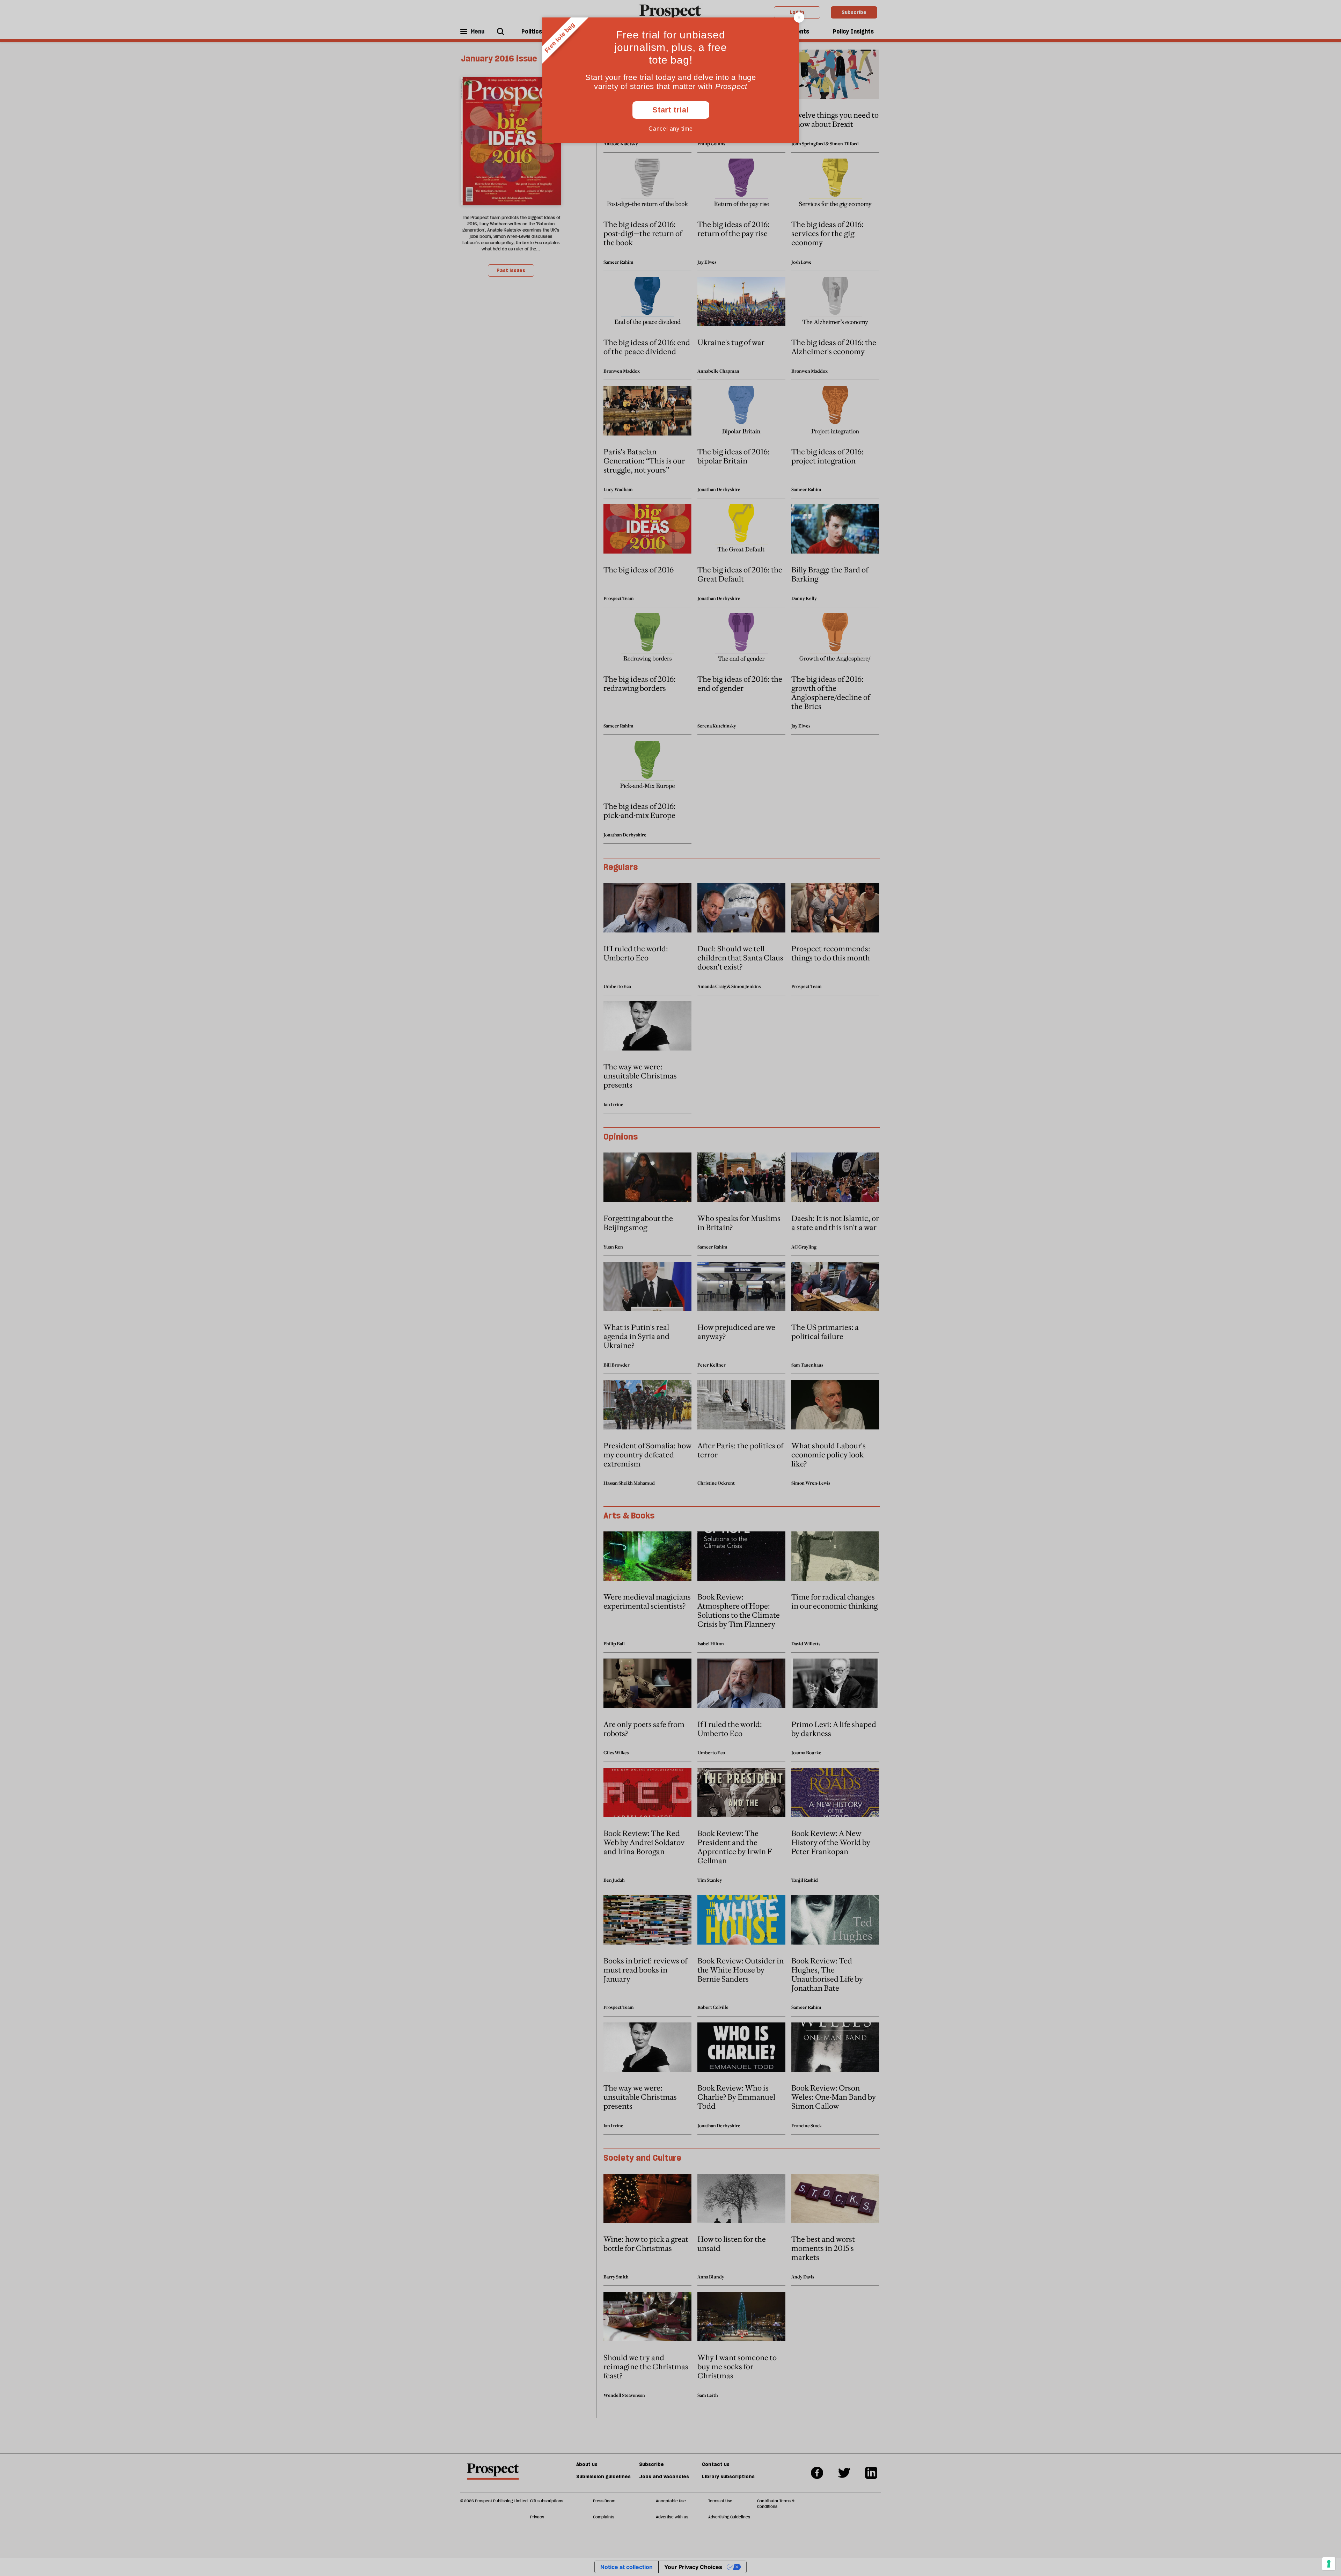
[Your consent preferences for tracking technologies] (1329, 2564)
